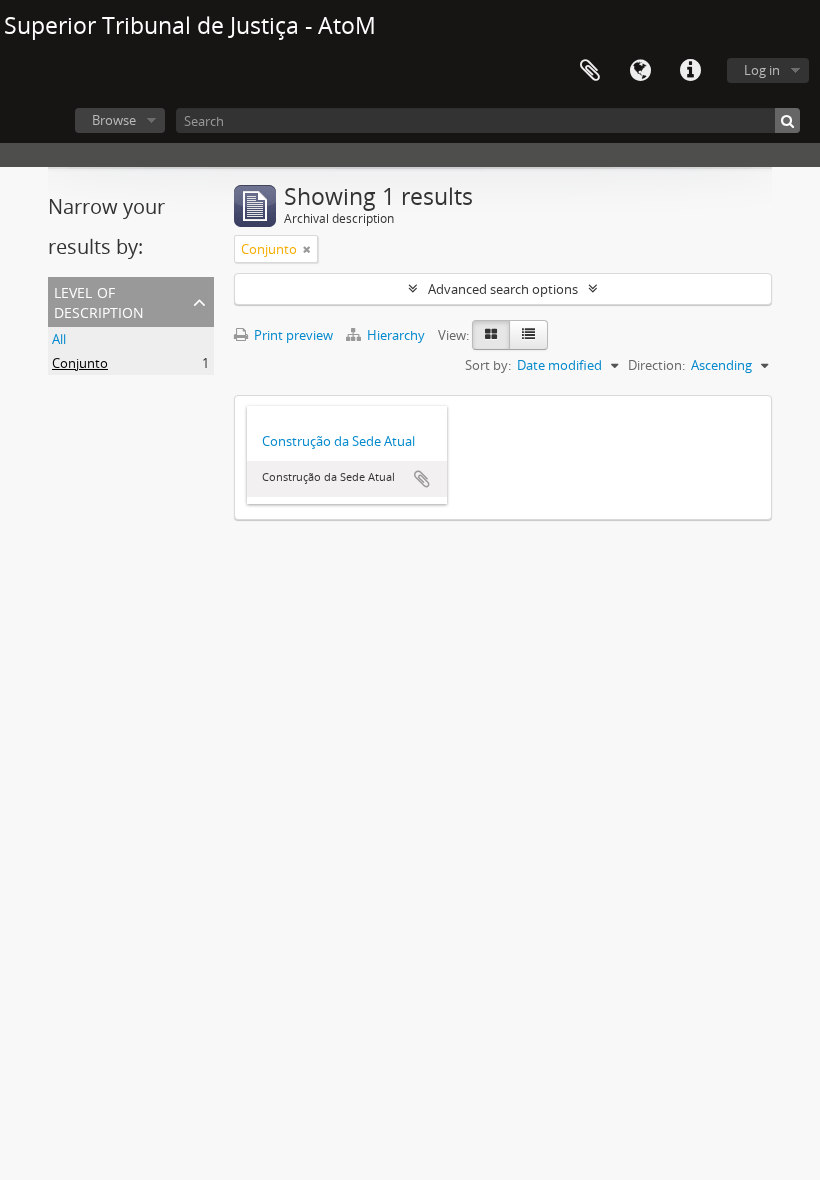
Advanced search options (503, 289)
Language (640, 71)
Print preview (292, 335)
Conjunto (80, 363)
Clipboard (590, 71)
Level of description (99, 300)
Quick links (690, 71)
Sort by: (488, 365)
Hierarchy (396, 335)
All (59, 339)
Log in (762, 70)
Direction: (656, 365)
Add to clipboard (422, 479)
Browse (114, 120)
